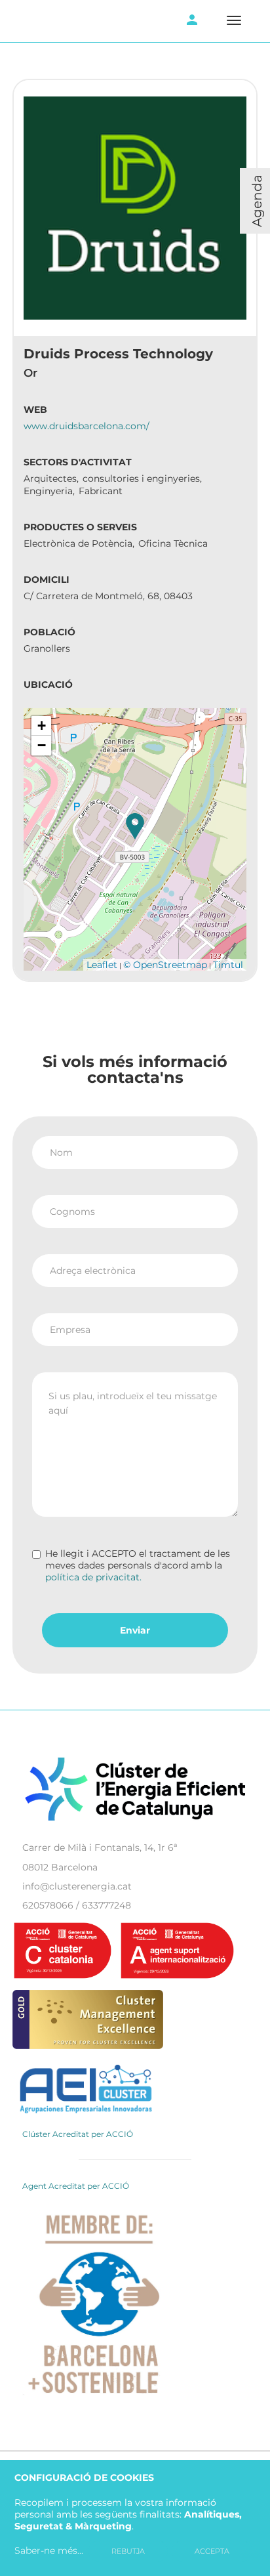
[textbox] (135, 1445)
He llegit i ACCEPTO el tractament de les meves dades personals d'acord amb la (138, 1565)
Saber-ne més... (49, 2550)
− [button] (42, 745)
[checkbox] (36, 1554)
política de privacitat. (93, 1577)
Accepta (212, 2551)
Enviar (135, 1630)
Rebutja (128, 2551)
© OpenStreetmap (165, 965)
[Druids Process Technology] (135, 826)
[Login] (192, 21)
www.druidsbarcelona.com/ (87, 426)
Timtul (228, 965)
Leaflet (102, 965)
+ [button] (42, 726)
